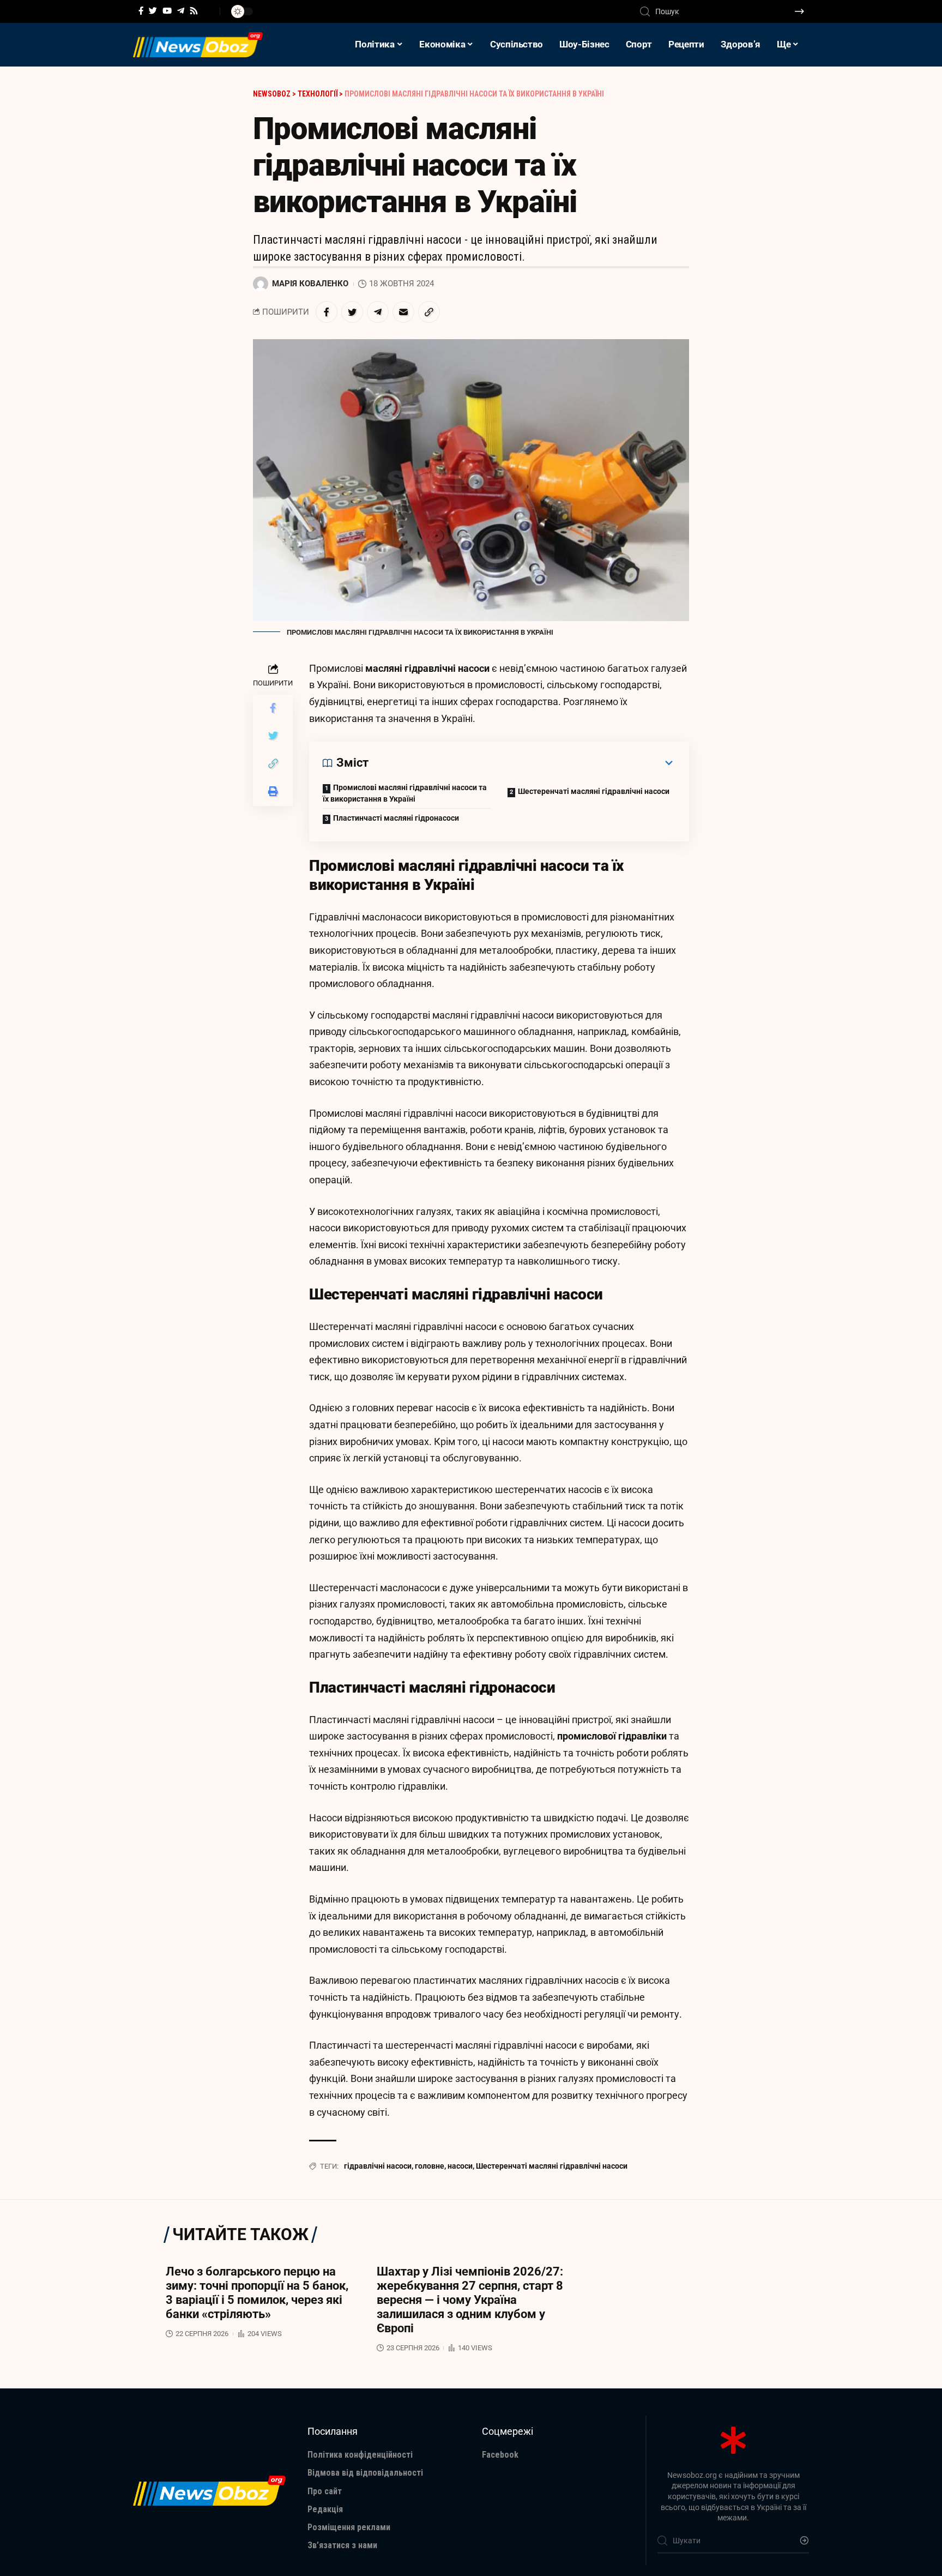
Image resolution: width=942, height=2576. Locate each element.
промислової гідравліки (612, 1736)
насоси (460, 2166)
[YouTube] (167, 11)
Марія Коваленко (310, 284)
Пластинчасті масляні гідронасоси (396, 818)
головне (430, 2166)
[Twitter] (153, 11)
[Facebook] (141, 11)
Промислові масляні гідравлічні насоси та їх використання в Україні (405, 793)
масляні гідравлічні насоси (427, 668)
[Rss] (194, 11)
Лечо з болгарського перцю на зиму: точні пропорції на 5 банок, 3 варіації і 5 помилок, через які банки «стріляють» (257, 2293)
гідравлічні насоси (378, 2166)
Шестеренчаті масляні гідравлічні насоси (594, 791)
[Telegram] (181, 11)
